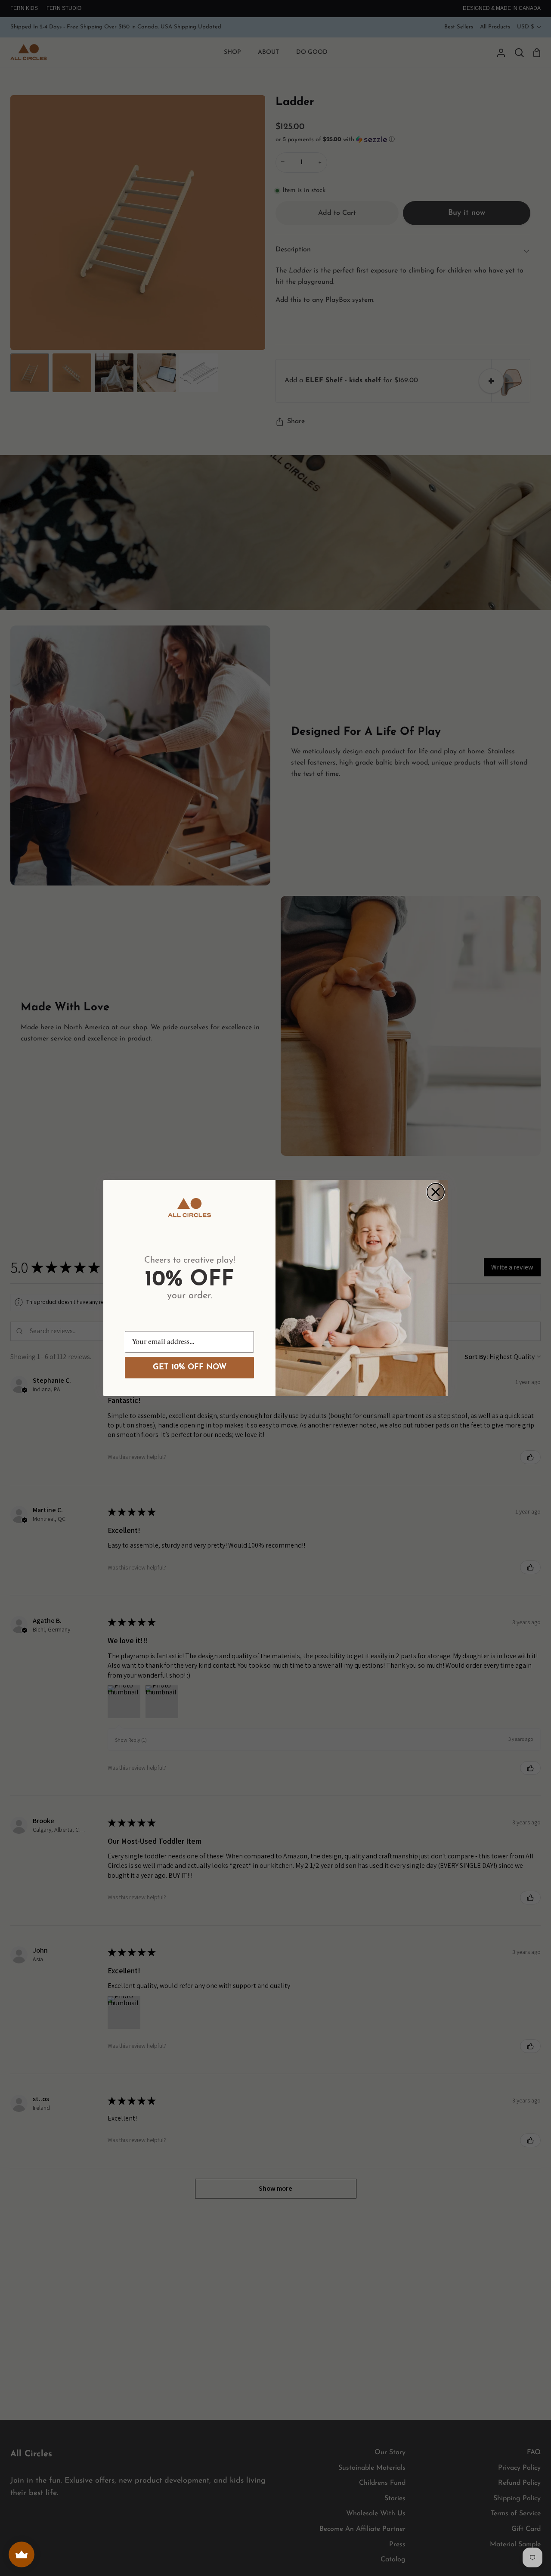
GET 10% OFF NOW (190, 1368)
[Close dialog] (436, 1192)
